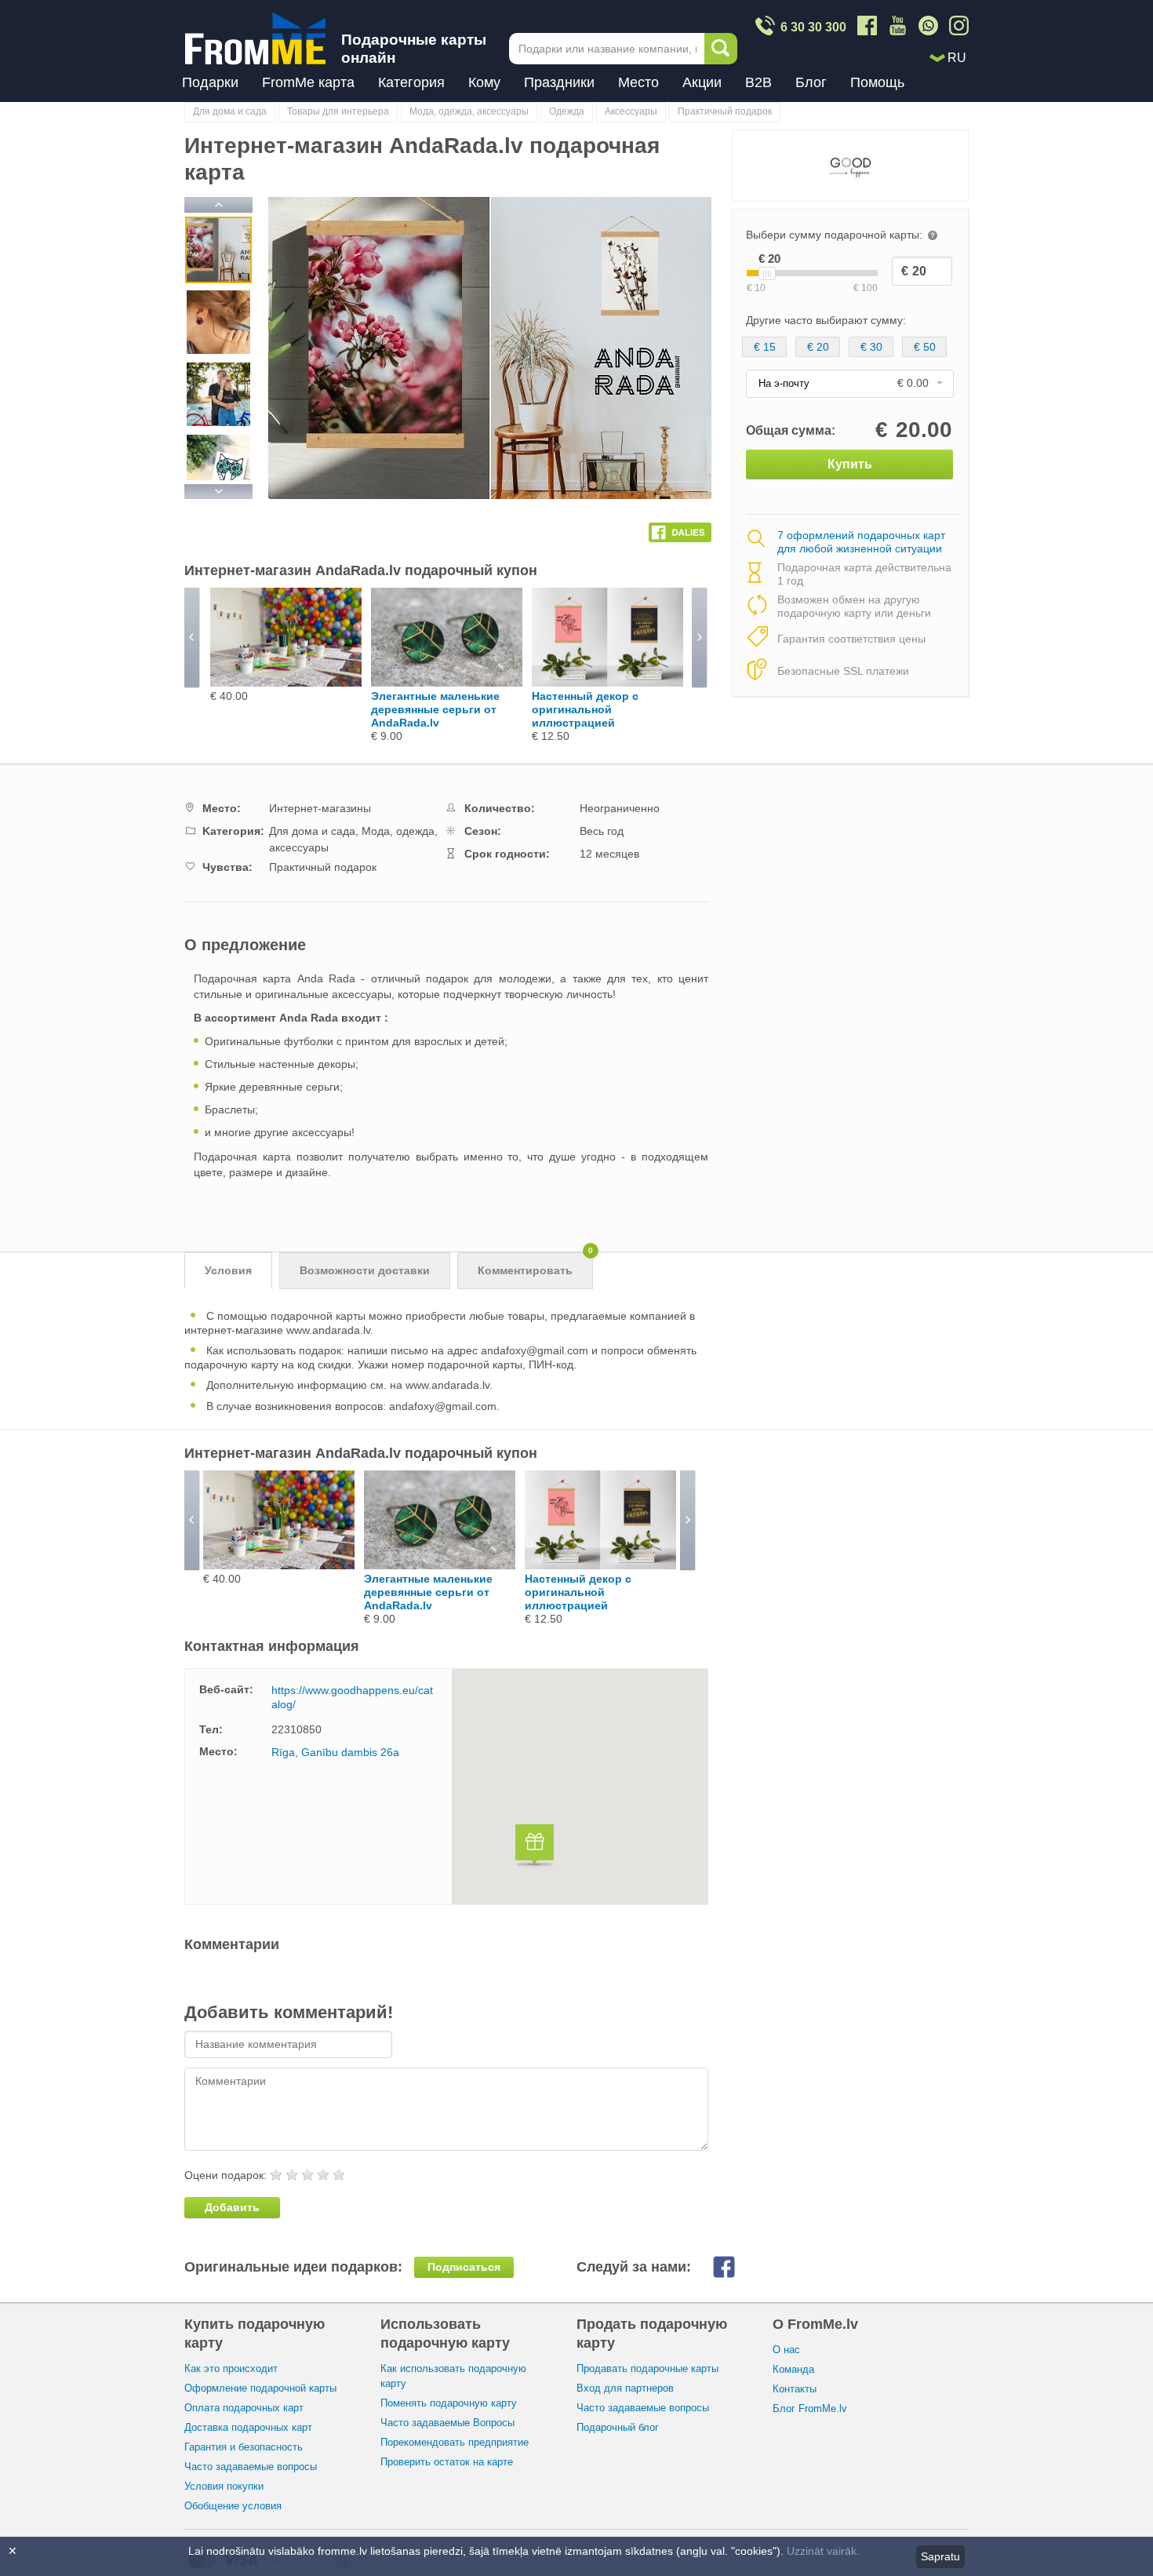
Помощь (877, 82)
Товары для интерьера (338, 111)
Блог (811, 82)
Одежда (567, 111)
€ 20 (818, 347)
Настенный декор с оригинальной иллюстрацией (585, 709)
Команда (793, 2369)
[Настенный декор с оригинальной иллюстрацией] (607, 683)
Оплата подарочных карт (244, 2408)
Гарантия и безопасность (244, 2447)
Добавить (232, 2207)
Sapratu (940, 2556)
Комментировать (535, 1264)
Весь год (602, 831)
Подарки (210, 82)
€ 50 (925, 347)
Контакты (795, 2389)
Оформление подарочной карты (260, 2388)
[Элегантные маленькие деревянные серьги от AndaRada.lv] (447, 683)
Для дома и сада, (315, 831)
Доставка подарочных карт (248, 2427)
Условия (228, 1270)
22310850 (296, 1729)
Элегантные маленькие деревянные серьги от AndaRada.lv (435, 709)
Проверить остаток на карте (447, 2462)
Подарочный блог (618, 2427)
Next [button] (218, 489)
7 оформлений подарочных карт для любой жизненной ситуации (861, 542)
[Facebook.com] (680, 529)
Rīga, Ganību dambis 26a (335, 1752)
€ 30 (871, 347)
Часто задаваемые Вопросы (447, 2423)
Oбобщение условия (233, 2506)
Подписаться (464, 2267)
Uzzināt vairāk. (823, 2551)
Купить (850, 464)
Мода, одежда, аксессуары (469, 111)
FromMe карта (308, 82)
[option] (218, 252)
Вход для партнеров (625, 2388)
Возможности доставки (365, 1270)
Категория (411, 82)
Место (638, 82)
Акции (702, 82)
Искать (721, 49)
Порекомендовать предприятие (455, 2442)
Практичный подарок (725, 111)
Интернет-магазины (320, 808)
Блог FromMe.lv (810, 2408)
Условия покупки (224, 2486)
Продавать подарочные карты (647, 2368)
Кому (484, 82)
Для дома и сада (230, 111)
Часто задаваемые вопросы (251, 2467)
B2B (758, 82)
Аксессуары (631, 111)
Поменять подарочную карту (449, 2403)
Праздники (559, 82)
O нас (786, 2350)
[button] (535, 1847)
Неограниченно (620, 808)
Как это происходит (231, 2368)
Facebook (736, 2267)
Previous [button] (218, 206)
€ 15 (765, 347)
